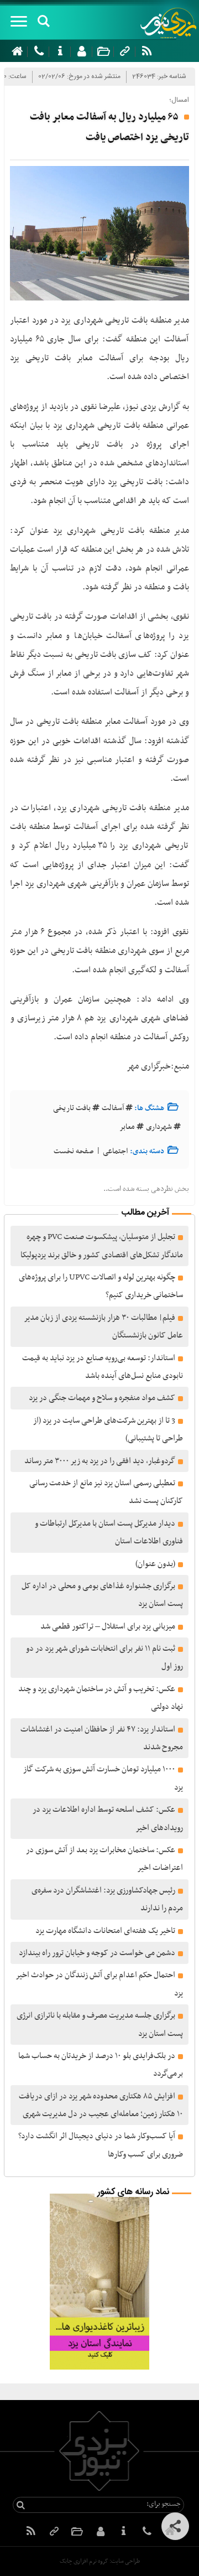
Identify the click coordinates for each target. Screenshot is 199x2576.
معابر (127, 1127)
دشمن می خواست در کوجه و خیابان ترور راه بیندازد (97, 1953)
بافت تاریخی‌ (72, 1108)
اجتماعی (115, 1151)
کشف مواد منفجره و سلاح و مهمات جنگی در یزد (102, 1398)
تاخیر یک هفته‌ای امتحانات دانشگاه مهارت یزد (105, 1931)
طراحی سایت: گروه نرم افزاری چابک (100, 2561)
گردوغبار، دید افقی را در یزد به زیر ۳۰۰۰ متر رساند (100, 1461)
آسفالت (113, 1108)
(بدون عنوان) (155, 1564)
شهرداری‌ (159, 1127)
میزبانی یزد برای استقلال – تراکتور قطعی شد (108, 1626)
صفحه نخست (74, 1151)
